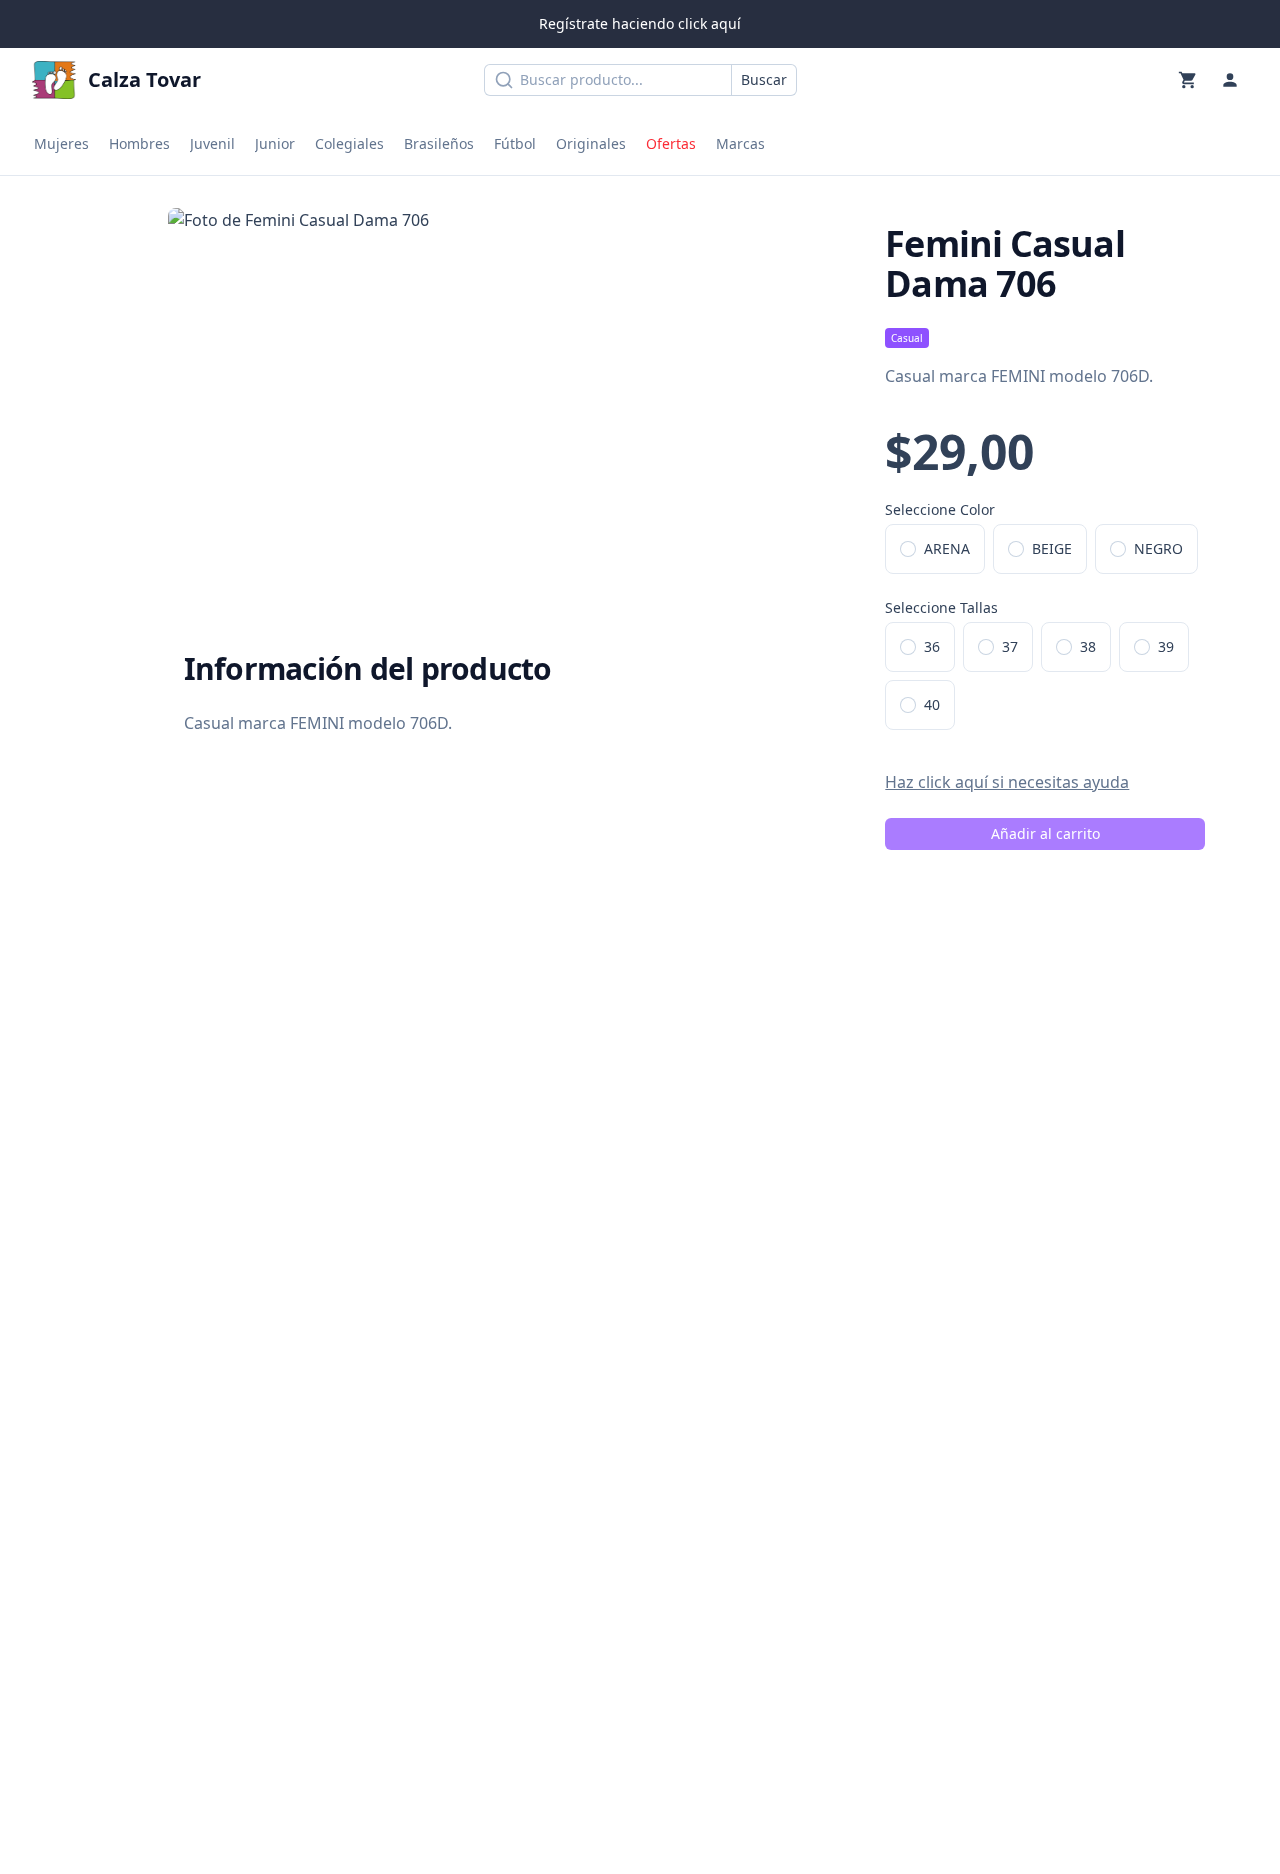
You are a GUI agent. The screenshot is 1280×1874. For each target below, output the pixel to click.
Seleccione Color (940, 509)
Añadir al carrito (1045, 833)
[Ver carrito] (1188, 80)
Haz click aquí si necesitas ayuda (1007, 782)
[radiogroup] (1058, 549)
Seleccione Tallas (941, 607)
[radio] (908, 549)
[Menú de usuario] (1230, 80)
